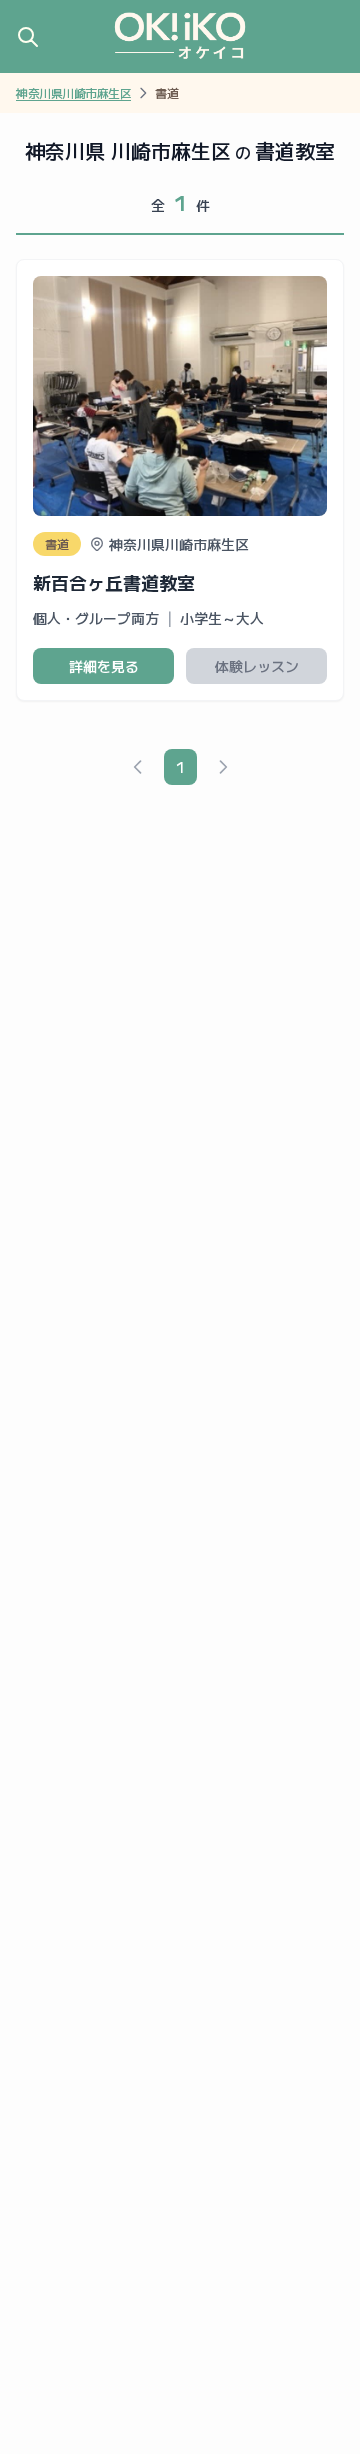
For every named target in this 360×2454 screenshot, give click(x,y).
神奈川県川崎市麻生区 (73, 93)
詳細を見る (104, 666)
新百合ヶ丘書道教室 (114, 582)
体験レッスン (257, 666)
